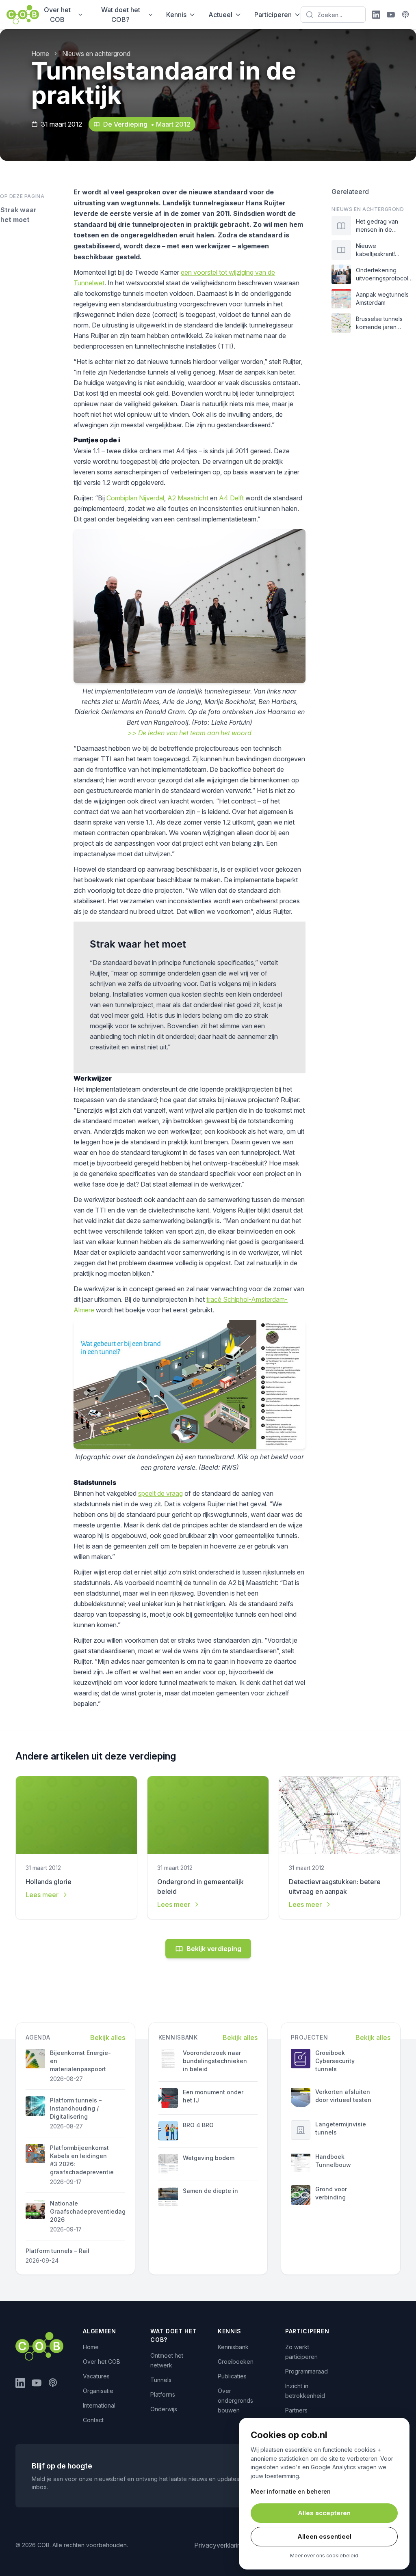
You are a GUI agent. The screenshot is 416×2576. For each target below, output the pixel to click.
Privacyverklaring (219, 2545)
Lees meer (42, 1895)
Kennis (176, 15)
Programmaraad (307, 2371)
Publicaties (232, 2376)
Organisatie (98, 2391)
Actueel (220, 15)
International (99, 2405)
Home (40, 54)
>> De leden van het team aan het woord (190, 733)
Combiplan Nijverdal (135, 498)
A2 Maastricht (188, 498)
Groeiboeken (236, 2362)
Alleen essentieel (324, 2536)
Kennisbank (233, 2347)
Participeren (273, 15)
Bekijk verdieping (214, 1949)
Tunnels (161, 2380)
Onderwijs (164, 2409)
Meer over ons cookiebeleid (324, 2556)
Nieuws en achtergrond (96, 54)
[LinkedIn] (376, 15)
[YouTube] (391, 15)
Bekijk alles (108, 2038)
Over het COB (57, 15)
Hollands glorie (49, 1882)
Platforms (163, 2394)
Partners (296, 2410)
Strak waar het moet (18, 215)
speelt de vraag (160, 1493)
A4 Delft (231, 498)
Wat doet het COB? (121, 15)
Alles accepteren (324, 2513)
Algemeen (100, 2331)
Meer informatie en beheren (291, 2491)
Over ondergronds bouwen (235, 2400)
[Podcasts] (405, 15)
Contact (93, 2420)
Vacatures (96, 2376)
